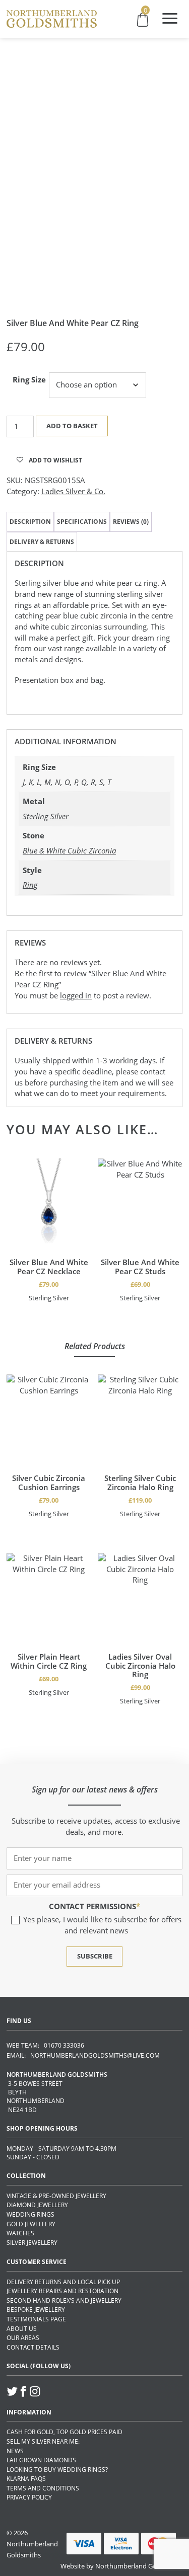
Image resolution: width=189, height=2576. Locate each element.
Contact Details (33, 2347)
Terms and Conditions (43, 2488)
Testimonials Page (36, 2319)
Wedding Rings (30, 2214)
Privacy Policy (29, 2497)
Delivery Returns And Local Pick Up (63, 2282)
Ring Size (29, 379)
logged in (76, 995)
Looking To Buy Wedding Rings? (57, 2470)
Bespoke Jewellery (36, 2310)
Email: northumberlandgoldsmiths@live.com (83, 2055)
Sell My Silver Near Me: (43, 2441)
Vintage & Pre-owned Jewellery (56, 2196)
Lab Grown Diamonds (41, 2460)
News (15, 2451)
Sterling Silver (46, 816)
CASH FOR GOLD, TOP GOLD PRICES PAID (65, 2432)
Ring (30, 885)
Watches (20, 2233)
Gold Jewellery (31, 2224)
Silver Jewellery (32, 2243)
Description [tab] (30, 522)
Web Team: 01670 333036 (45, 2045)
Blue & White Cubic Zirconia (69, 850)
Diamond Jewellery (37, 2205)
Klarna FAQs (26, 2479)
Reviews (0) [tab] (131, 522)
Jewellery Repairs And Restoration (62, 2291)
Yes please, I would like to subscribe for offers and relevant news (102, 1925)
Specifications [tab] (82, 522)
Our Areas (23, 2338)
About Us (22, 2329)
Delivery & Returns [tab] (42, 542)
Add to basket (72, 426)
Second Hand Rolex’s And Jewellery (64, 2300)
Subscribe (95, 1956)
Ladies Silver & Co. (73, 491)
